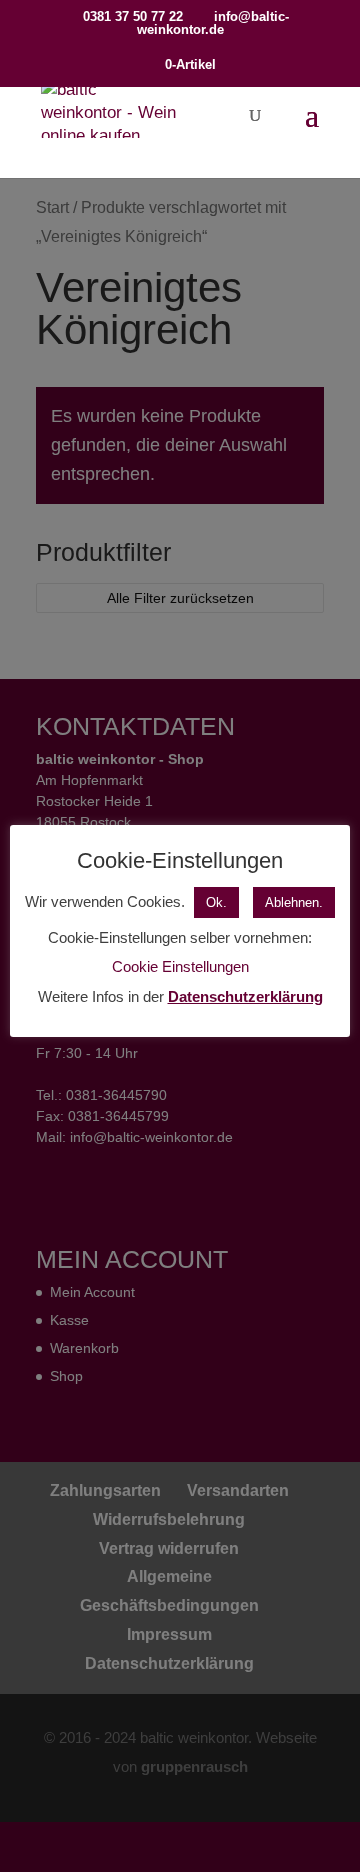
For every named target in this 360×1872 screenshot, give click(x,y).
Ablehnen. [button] (294, 902)
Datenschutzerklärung (245, 996)
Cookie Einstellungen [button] (180, 966)
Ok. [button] (216, 902)
